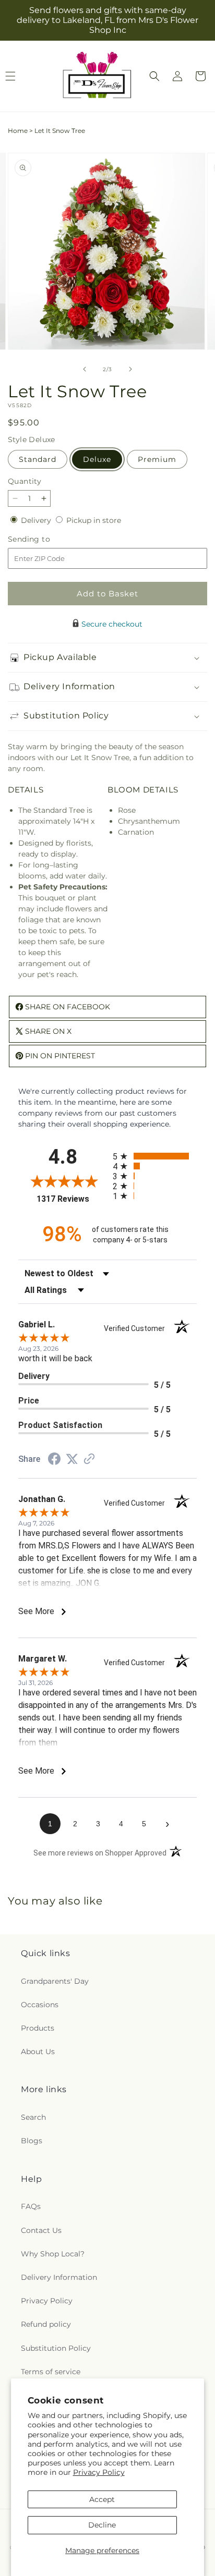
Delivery (37, 520)
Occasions (40, 2005)
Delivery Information (59, 2277)
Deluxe (97, 459)
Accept (102, 2499)
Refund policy (46, 2324)
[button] (154, 76)
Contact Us (41, 2230)
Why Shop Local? (53, 2254)
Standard (38, 459)
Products (38, 2028)
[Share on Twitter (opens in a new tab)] (72, 1459)
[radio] (155, 1156)
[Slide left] (85, 369)
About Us (38, 2052)
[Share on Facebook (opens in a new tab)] (54, 1460)
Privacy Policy (99, 2472)
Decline (102, 2525)
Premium (157, 459)
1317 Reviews (72, 1199)
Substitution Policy (56, 2348)
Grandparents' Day (55, 1981)
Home (18, 131)
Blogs (32, 2141)
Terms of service (51, 2372)
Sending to (45, 539)
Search (33, 2117)
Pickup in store (94, 520)
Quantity (25, 481)
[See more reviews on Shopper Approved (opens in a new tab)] (89, 1460)
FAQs (31, 2206)
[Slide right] (130, 369)
